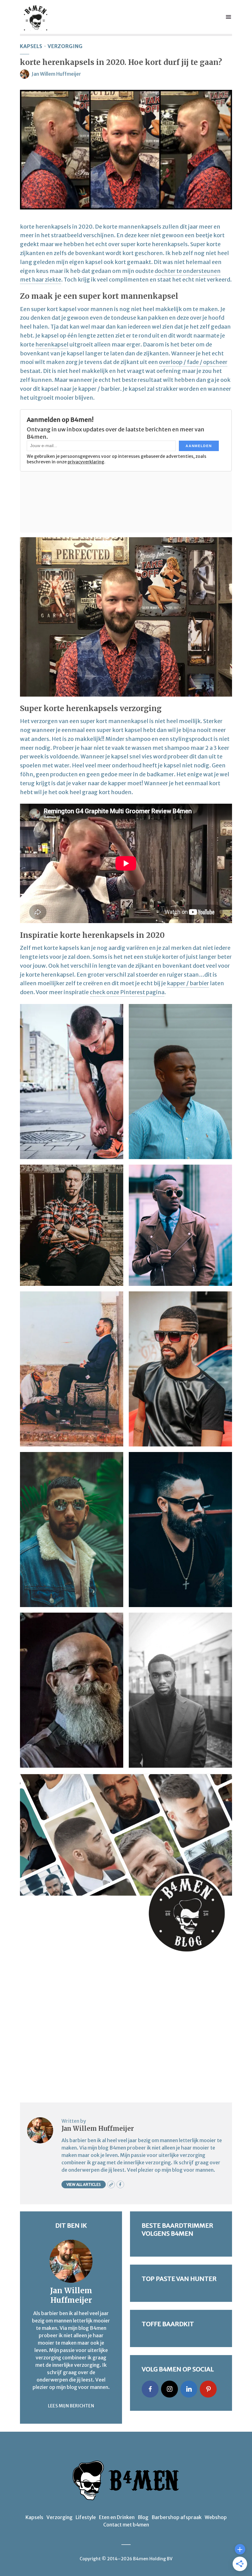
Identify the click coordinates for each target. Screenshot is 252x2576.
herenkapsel (52, 344)
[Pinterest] (208, 2389)
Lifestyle (86, 2517)
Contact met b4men (126, 2525)
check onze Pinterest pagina (127, 992)
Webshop (216, 2517)
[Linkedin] (189, 2389)
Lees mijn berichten (71, 2406)
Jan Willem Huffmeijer (56, 74)
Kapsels (31, 46)
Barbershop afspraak (177, 2517)
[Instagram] (169, 2389)
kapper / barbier (188, 983)
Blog (143, 2517)
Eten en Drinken (117, 2517)
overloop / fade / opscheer (193, 362)
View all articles (84, 2184)
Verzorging (65, 46)
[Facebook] (150, 2389)
